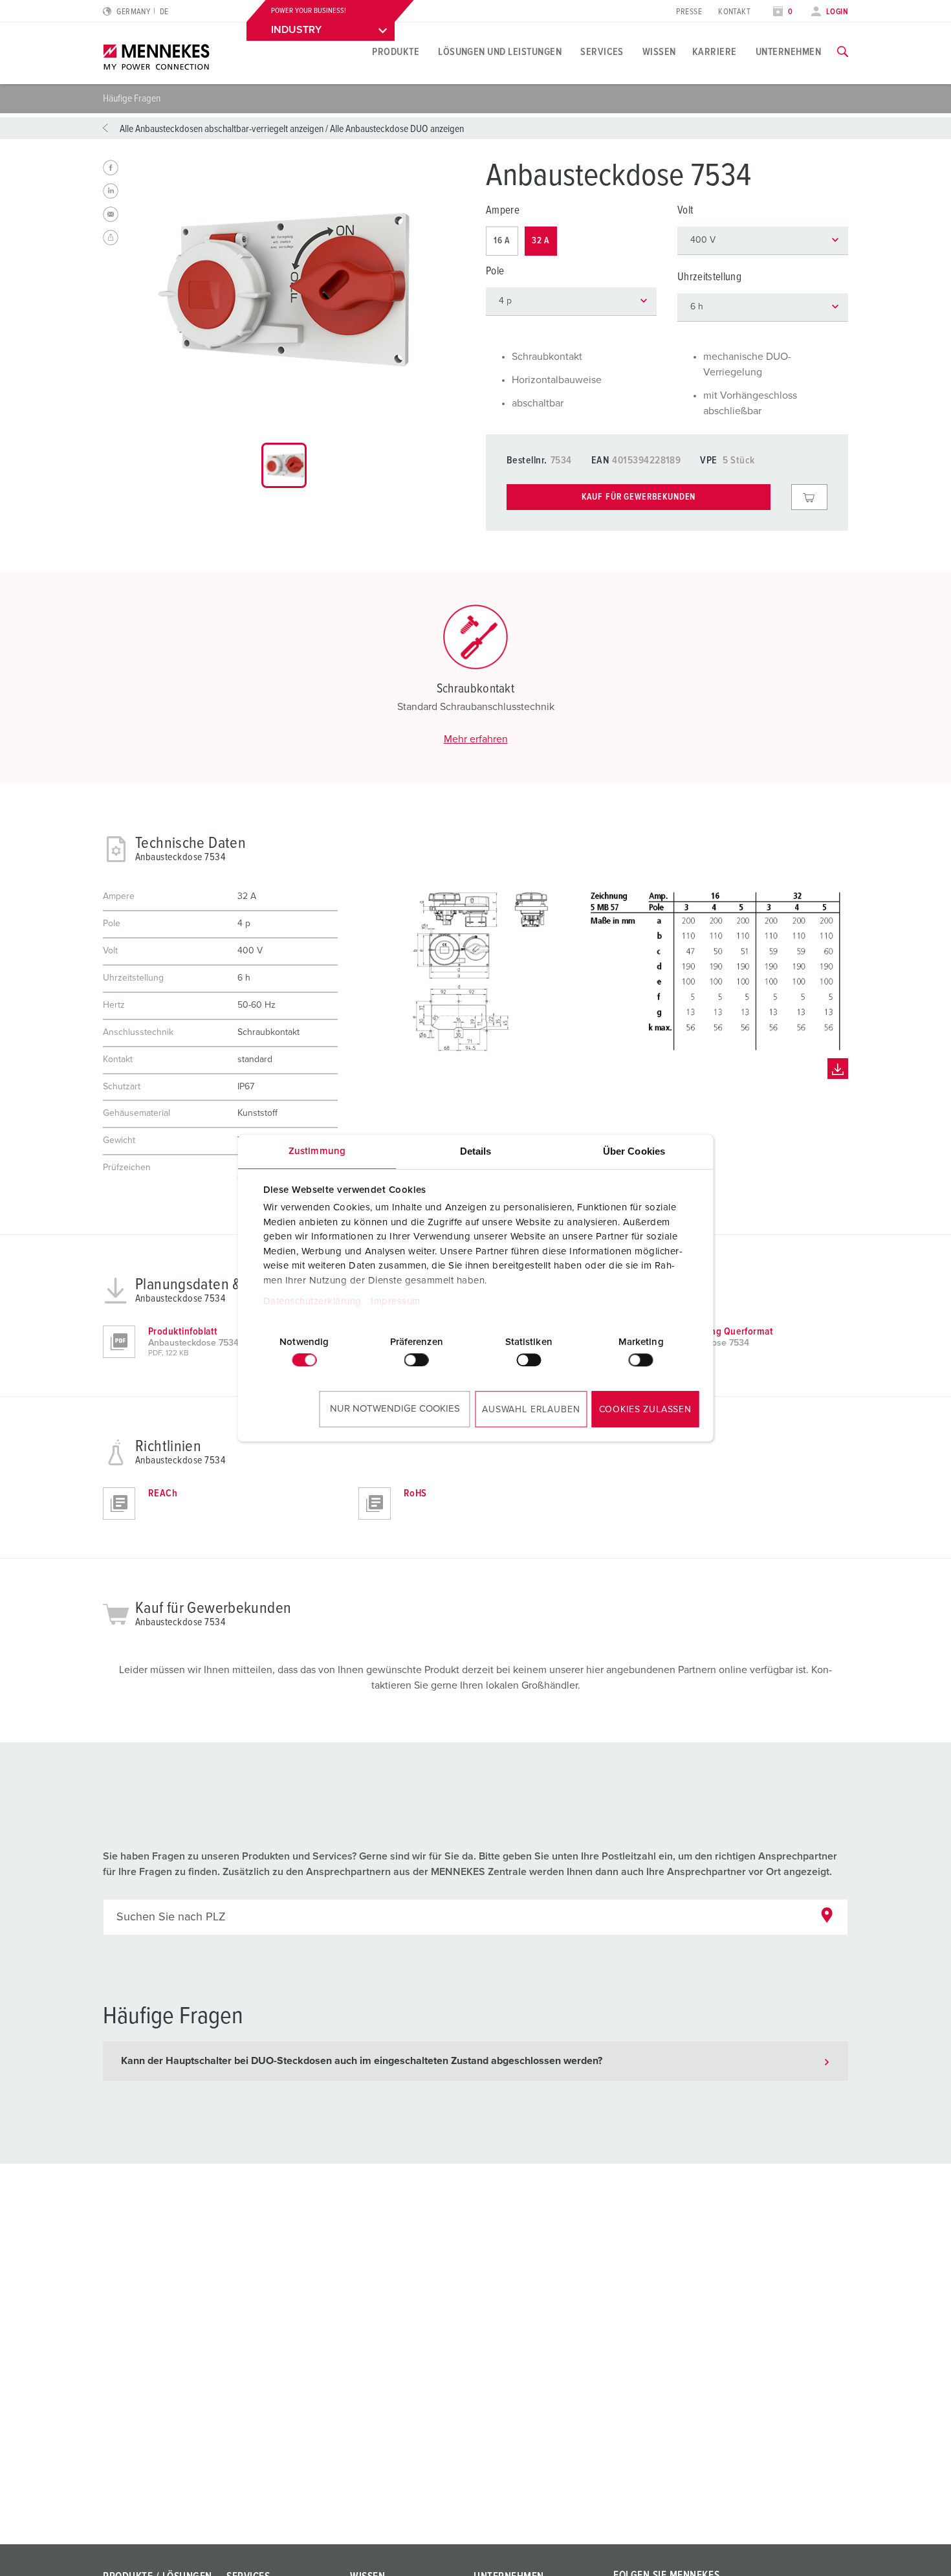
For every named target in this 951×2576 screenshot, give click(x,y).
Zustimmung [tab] (317, 1151)
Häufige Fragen (132, 98)
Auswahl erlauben (531, 1410)
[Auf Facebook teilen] (111, 168)
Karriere (715, 52)
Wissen (659, 52)
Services (602, 52)
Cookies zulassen (645, 1410)
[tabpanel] (284, 289)
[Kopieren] (111, 238)
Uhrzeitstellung (709, 277)
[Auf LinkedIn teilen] (111, 191)
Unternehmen (788, 52)
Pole (495, 272)
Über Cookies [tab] (634, 1151)
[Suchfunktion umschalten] (843, 52)
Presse (689, 12)
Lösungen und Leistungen (500, 52)
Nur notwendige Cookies (395, 1409)
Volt (685, 211)
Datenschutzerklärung (312, 1301)
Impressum (396, 1301)
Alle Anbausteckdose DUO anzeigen (397, 129)
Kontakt (734, 12)
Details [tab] (476, 1151)
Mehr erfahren (476, 739)
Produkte (396, 52)
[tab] (284, 465)
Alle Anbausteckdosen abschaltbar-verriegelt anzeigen (222, 129)
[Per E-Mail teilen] (111, 214)
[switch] (417, 1360)
